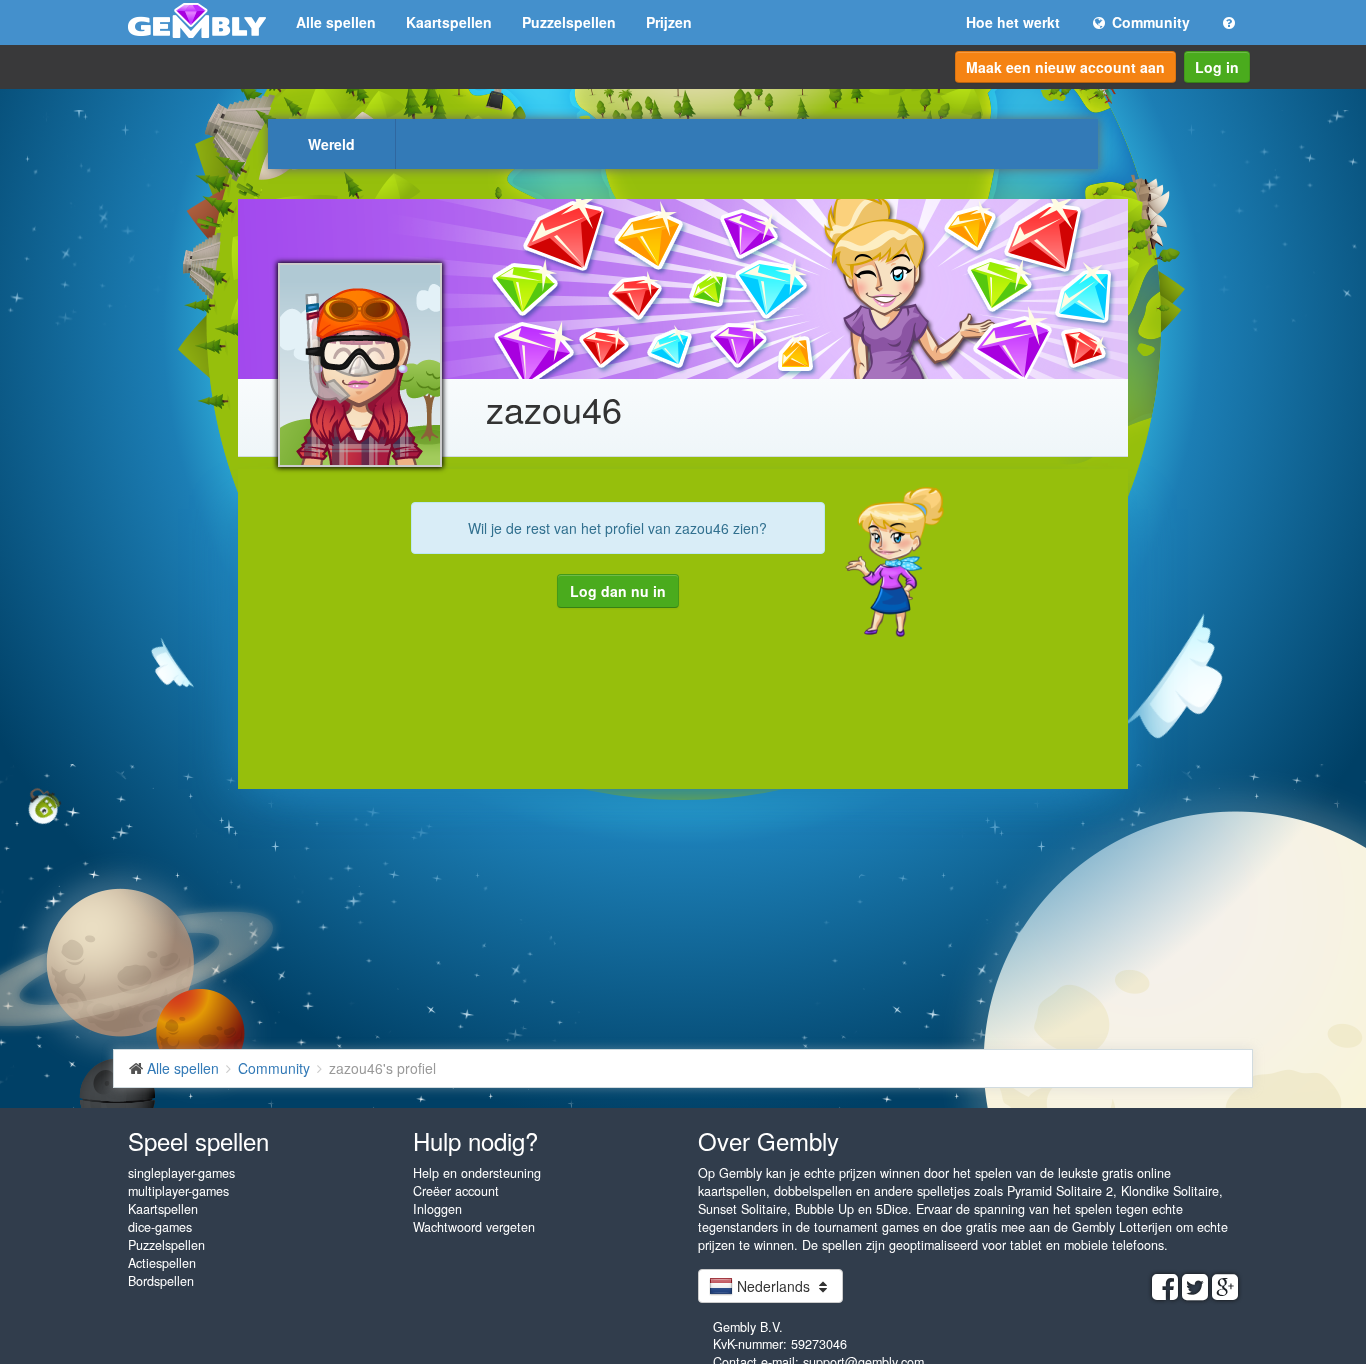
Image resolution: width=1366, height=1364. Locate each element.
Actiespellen (162, 1263)
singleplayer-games (181, 1173)
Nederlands (773, 1286)
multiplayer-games (178, 1191)
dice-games (160, 1227)
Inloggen (437, 1209)
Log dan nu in (618, 591)
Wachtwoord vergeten (474, 1227)
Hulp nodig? (475, 1140)
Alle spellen (336, 22)
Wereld (331, 144)
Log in (1217, 67)
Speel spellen (198, 1140)
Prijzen (669, 22)
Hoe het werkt (1013, 22)
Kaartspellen (449, 22)
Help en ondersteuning (477, 1173)
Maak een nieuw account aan (1065, 67)
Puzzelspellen (569, 22)
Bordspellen (161, 1281)
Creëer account (456, 1191)
